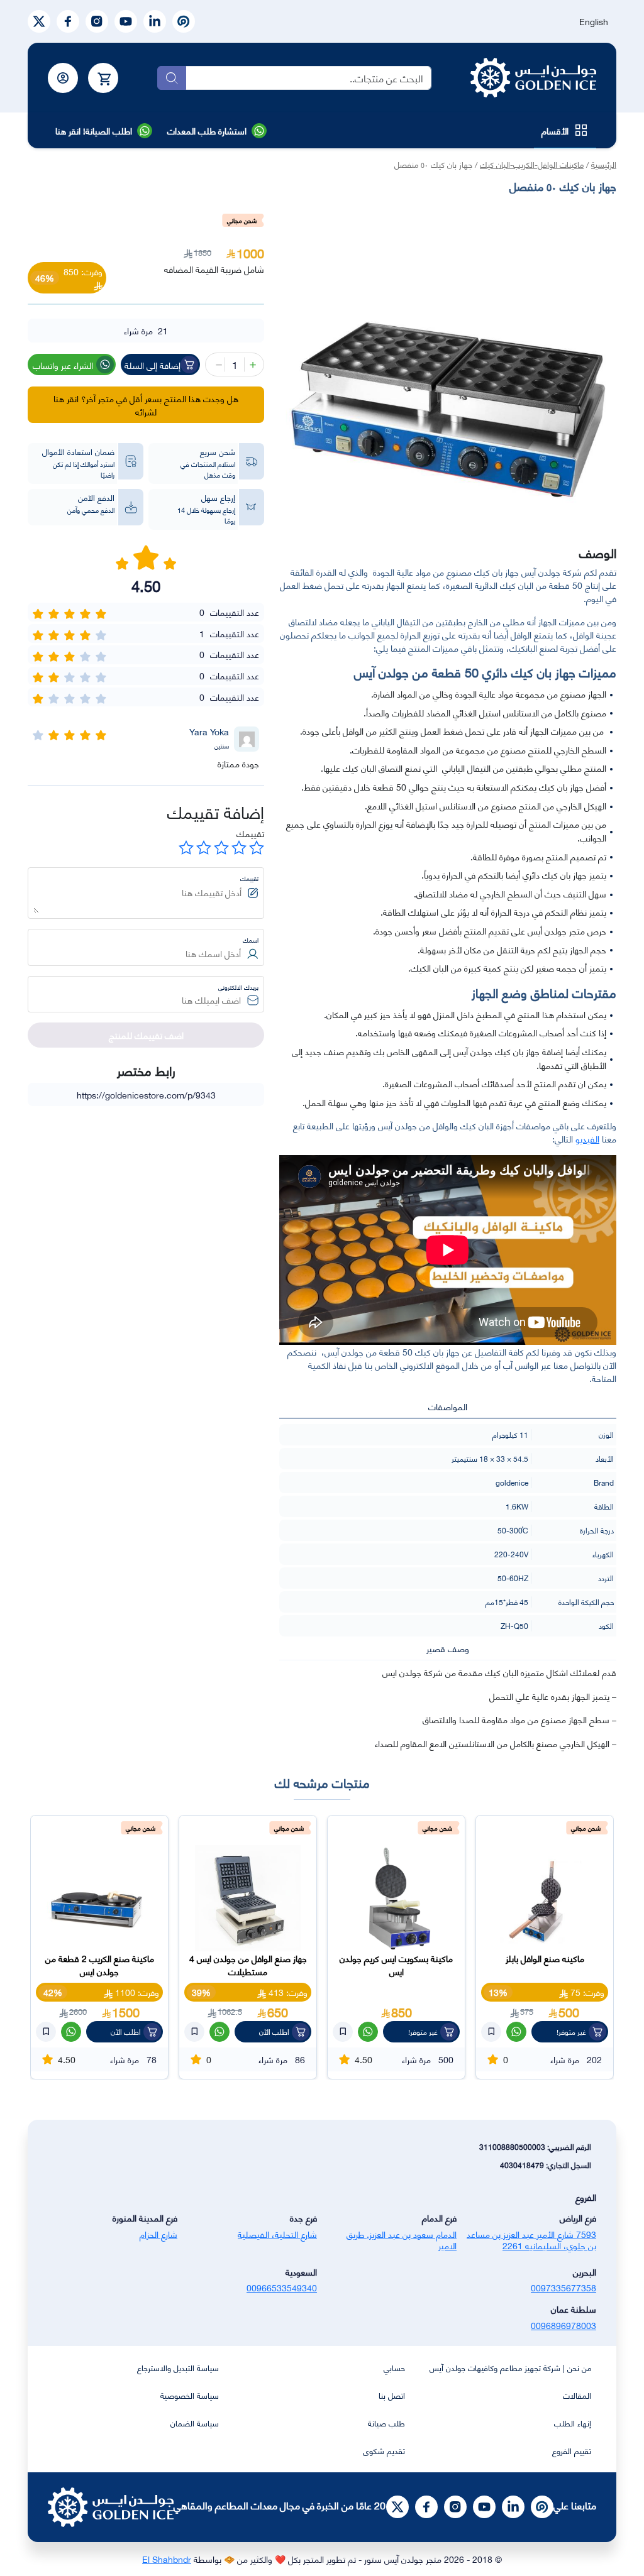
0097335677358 (563, 2287)
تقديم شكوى (384, 2450)
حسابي (394, 2367)
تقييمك (250, 833)
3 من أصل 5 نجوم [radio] (221, 848)
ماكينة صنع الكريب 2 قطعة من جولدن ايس (100, 1965)
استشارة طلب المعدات (207, 130)
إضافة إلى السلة (153, 365)
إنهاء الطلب (573, 2423)
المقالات (577, 2395)
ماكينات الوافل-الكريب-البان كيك (532, 164)
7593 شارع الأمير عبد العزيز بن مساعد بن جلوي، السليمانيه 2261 (531, 2240)
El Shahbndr (167, 2559)
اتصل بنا (392, 2395)
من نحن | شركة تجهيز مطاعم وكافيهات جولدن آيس (510, 2367)
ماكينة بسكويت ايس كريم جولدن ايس (396, 1965)
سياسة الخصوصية (190, 2395)
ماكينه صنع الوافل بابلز (545, 1958)
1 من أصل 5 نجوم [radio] (257, 848)
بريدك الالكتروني (238, 987)
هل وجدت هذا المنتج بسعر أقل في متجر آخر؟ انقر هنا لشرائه (146, 405)
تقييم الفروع (572, 2450)
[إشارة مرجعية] (491, 2032)
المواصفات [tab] (448, 1406)
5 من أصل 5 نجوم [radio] (186, 848)
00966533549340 (282, 2287)
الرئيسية (604, 164)
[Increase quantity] (252, 364)
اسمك (251, 940)
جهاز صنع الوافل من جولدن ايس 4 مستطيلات (248, 1965)
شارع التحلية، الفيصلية (277, 2234)
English (594, 21)
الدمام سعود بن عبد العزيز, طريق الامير (402, 2240)
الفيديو (587, 1138)
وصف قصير (448, 1648)
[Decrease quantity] (218, 364)
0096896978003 (563, 2325)
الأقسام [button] (555, 130)
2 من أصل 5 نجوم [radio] (239, 848)
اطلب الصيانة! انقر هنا (94, 130)
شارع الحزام (158, 2234)
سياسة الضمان (195, 2423)
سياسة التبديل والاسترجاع (178, 2367)
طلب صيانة (386, 2423)
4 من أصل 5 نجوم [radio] (204, 848)
